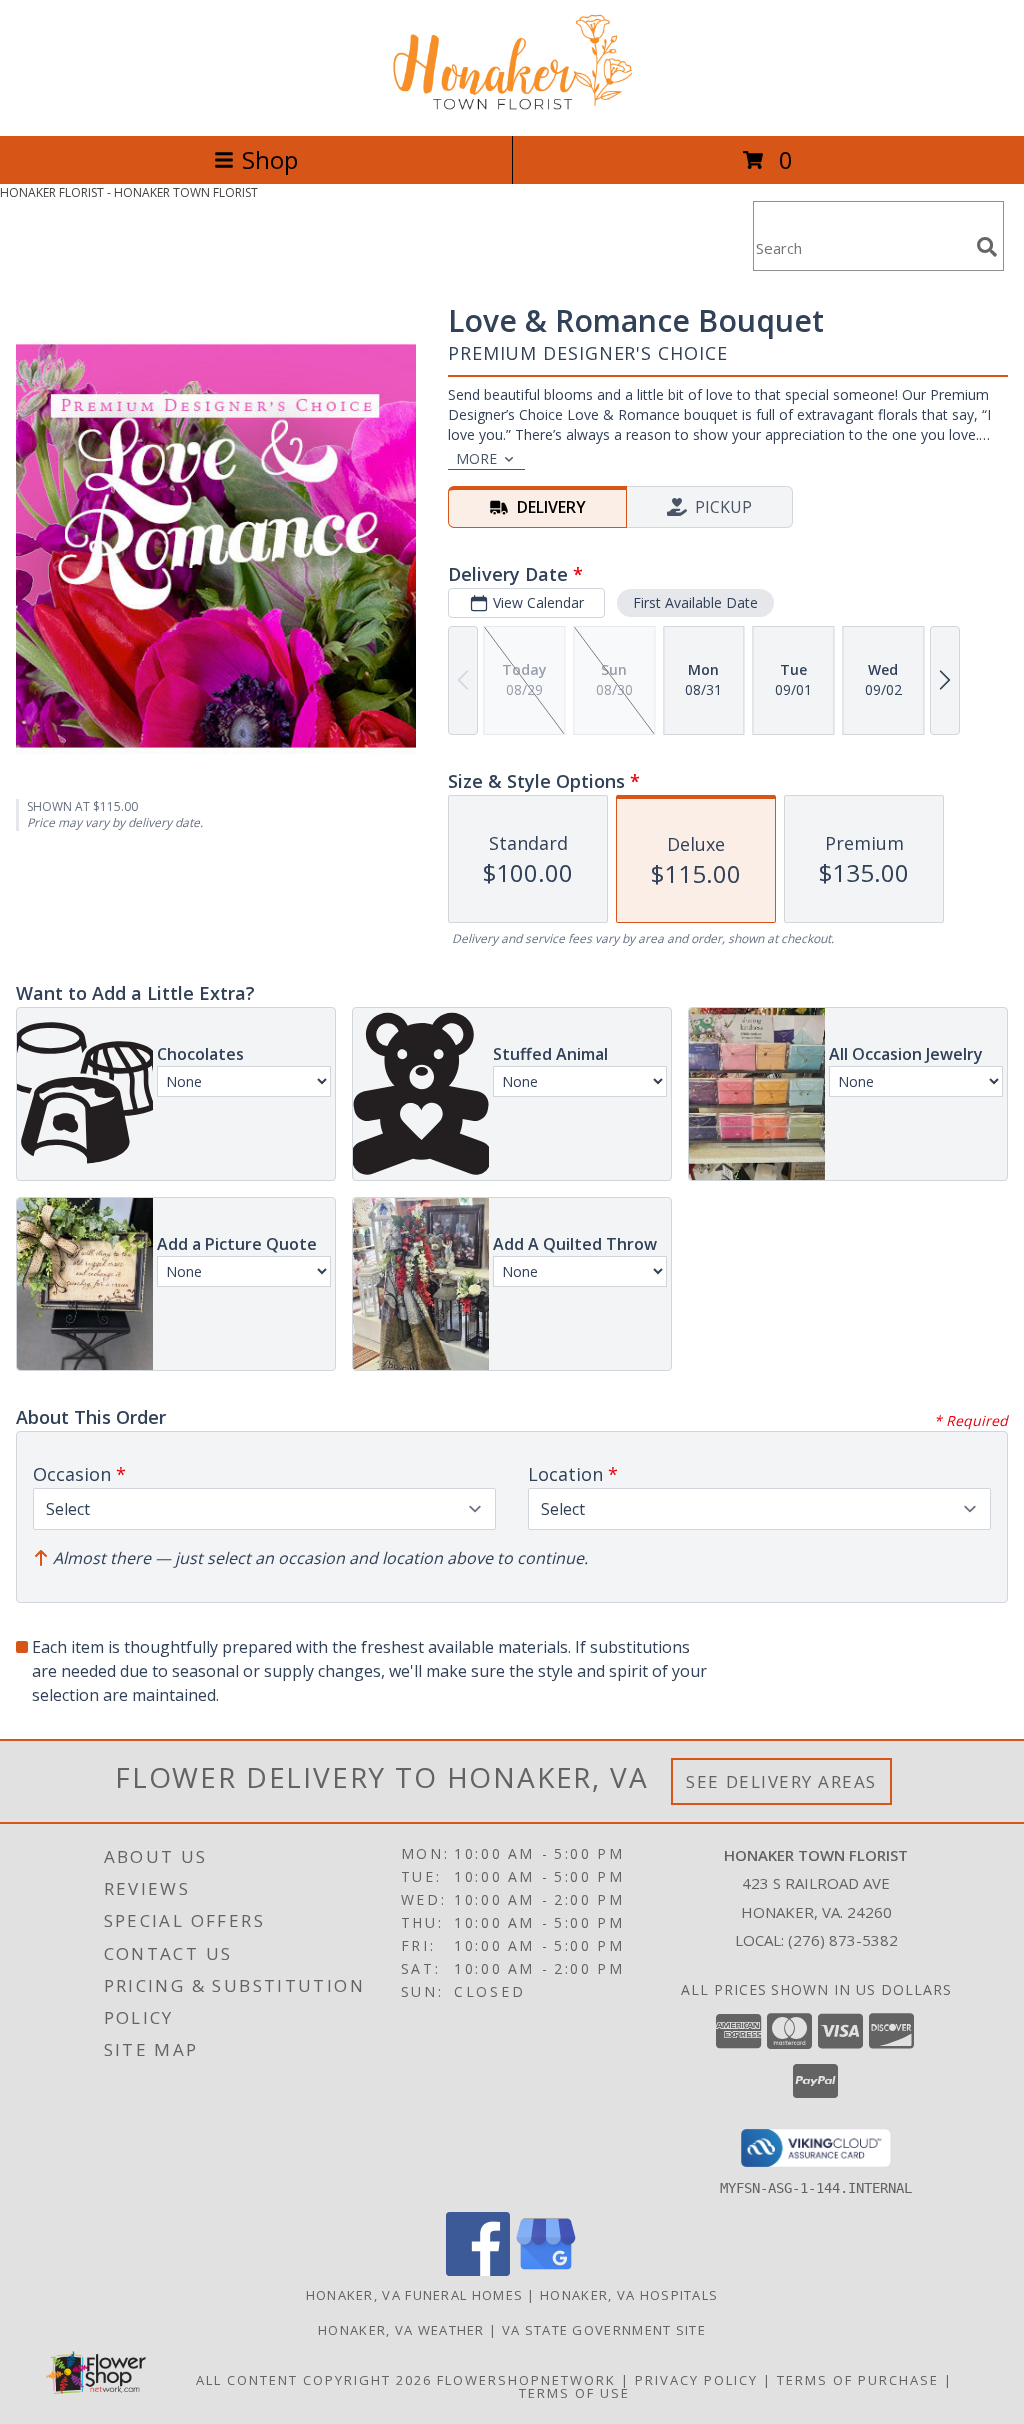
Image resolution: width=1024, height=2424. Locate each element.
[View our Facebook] (478, 2270)
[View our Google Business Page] (546, 2270)
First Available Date (695, 602)
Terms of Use (574, 2393)
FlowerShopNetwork (526, 2380)
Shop (270, 159)
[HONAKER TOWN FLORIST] (512, 106)
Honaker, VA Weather (401, 2330)
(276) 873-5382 (843, 1940)
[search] (987, 247)
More (476, 458)
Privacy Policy (696, 2380)
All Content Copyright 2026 (314, 2380)
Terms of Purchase (858, 2380)
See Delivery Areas (781, 1781)
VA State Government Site (604, 2330)
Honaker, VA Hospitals (629, 2295)
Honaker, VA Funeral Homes (415, 2295)
